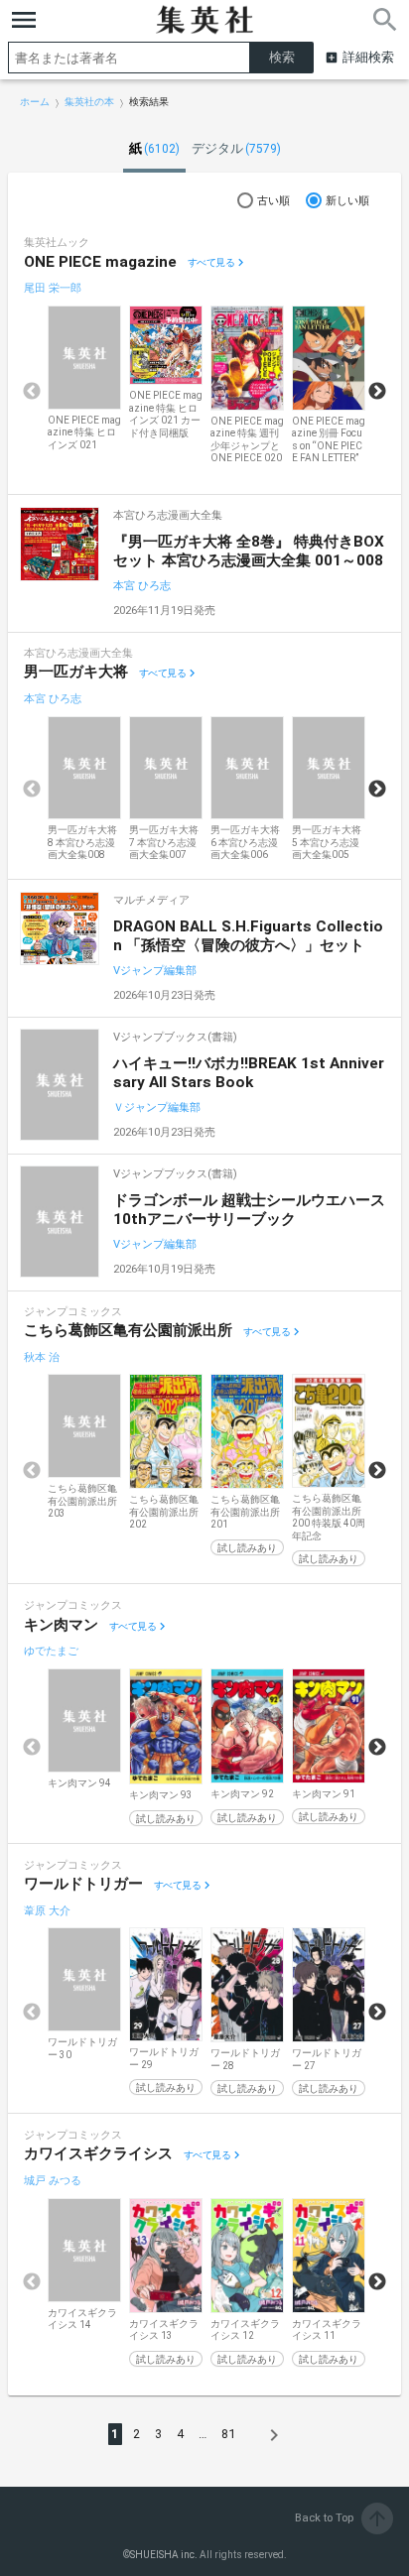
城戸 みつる (53, 2181)
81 (228, 2434)
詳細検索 (368, 57)
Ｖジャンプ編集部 (157, 1107)
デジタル (236, 148)
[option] (84, 379)
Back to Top (342, 2518)
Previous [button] (32, 392)
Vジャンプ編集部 (155, 971)
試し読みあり (247, 1548)
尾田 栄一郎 (53, 288)
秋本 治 (42, 1357)
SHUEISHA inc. (164, 2555)
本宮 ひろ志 (142, 586)
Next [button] (377, 392)
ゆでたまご (51, 1651)
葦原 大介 (47, 1911)
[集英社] (204, 20)
